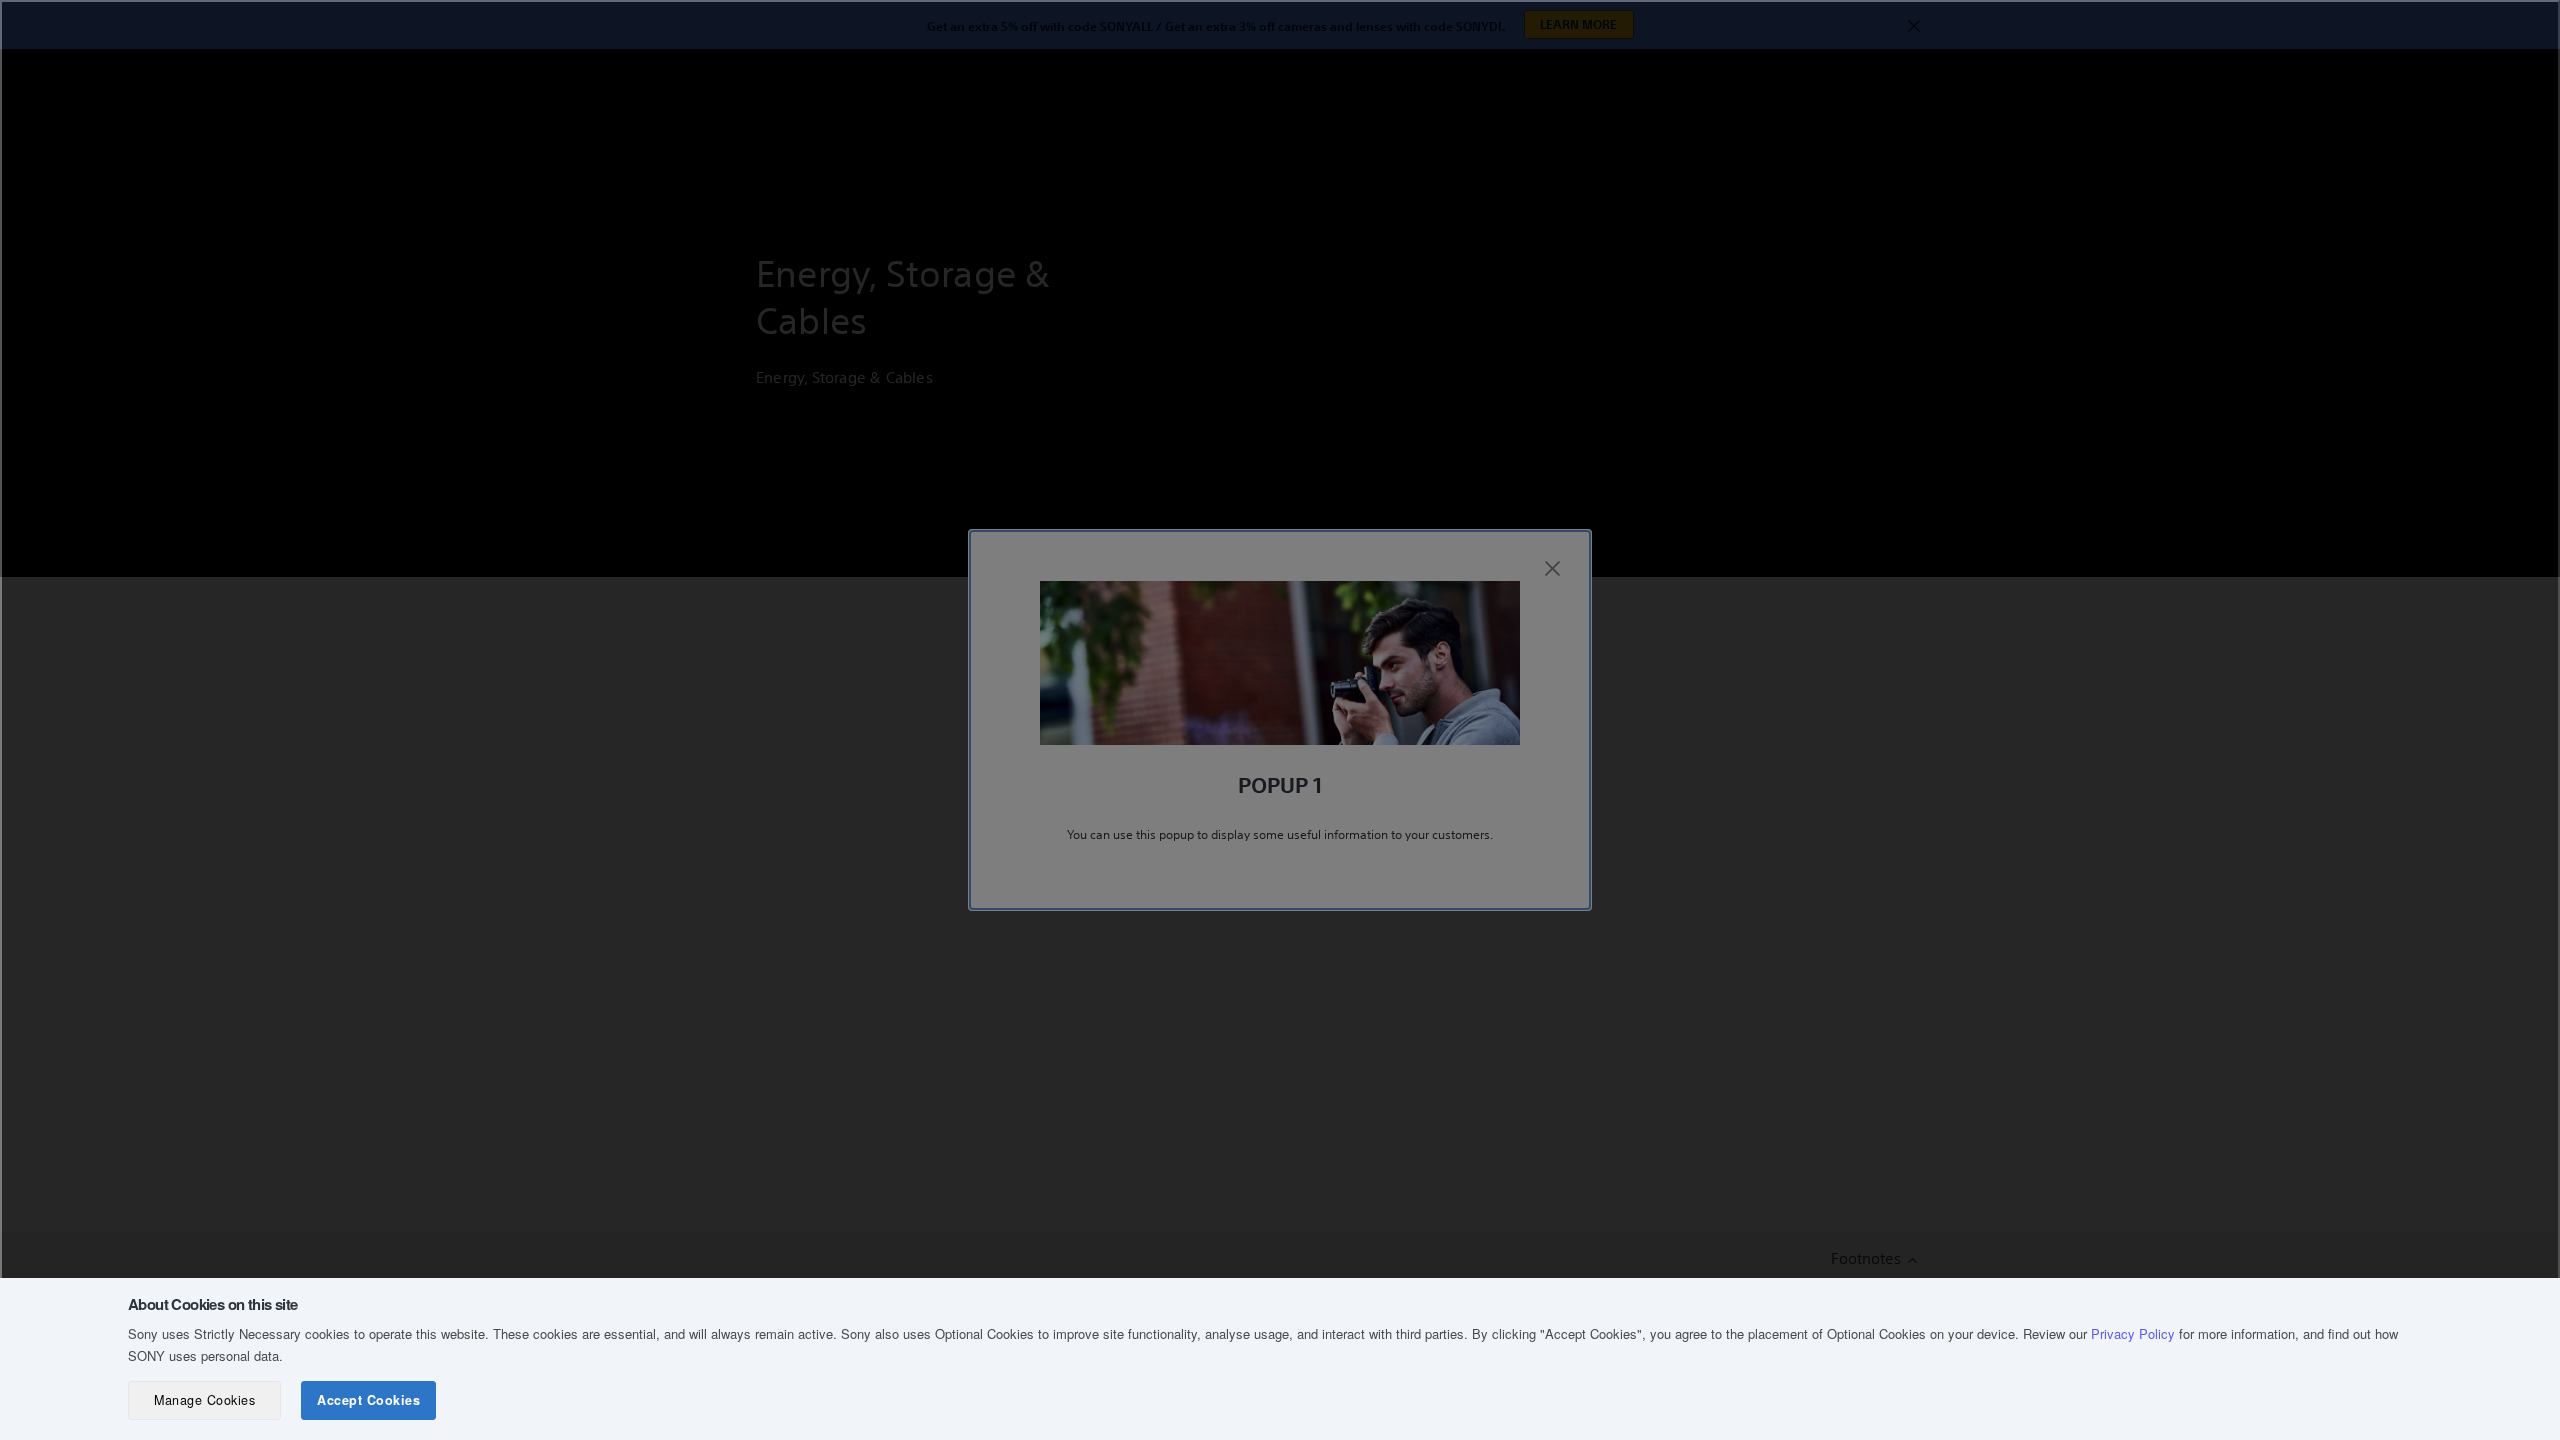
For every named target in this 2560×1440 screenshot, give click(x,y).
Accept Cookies (368, 1400)
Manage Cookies (204, 1400)
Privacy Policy (2133, 1333)
